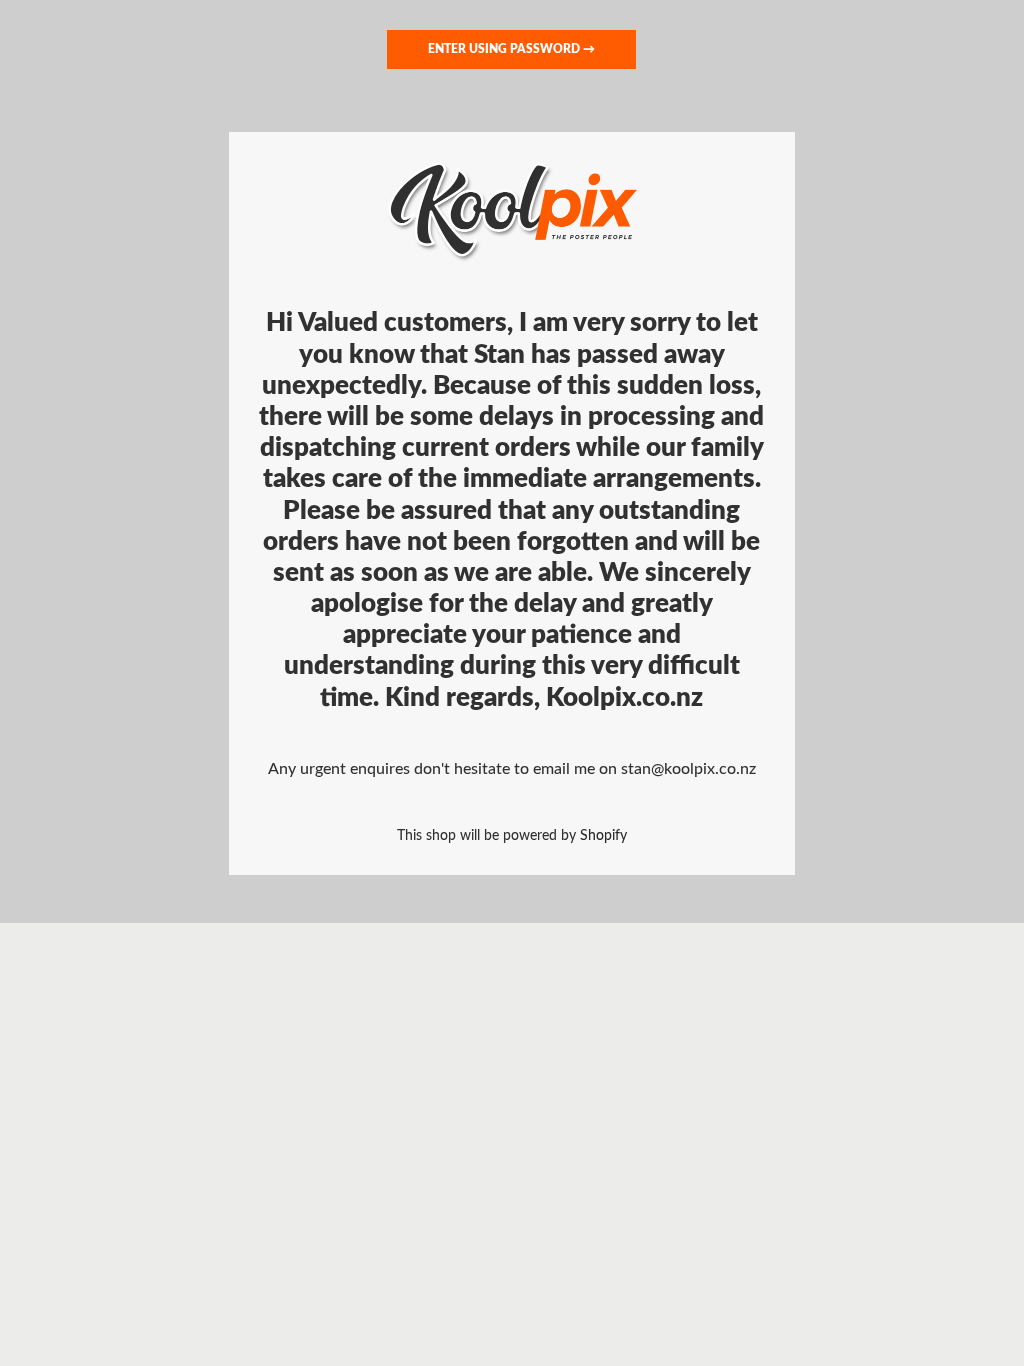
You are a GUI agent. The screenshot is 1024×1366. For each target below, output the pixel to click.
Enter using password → (511, 49)
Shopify (603, 835)
